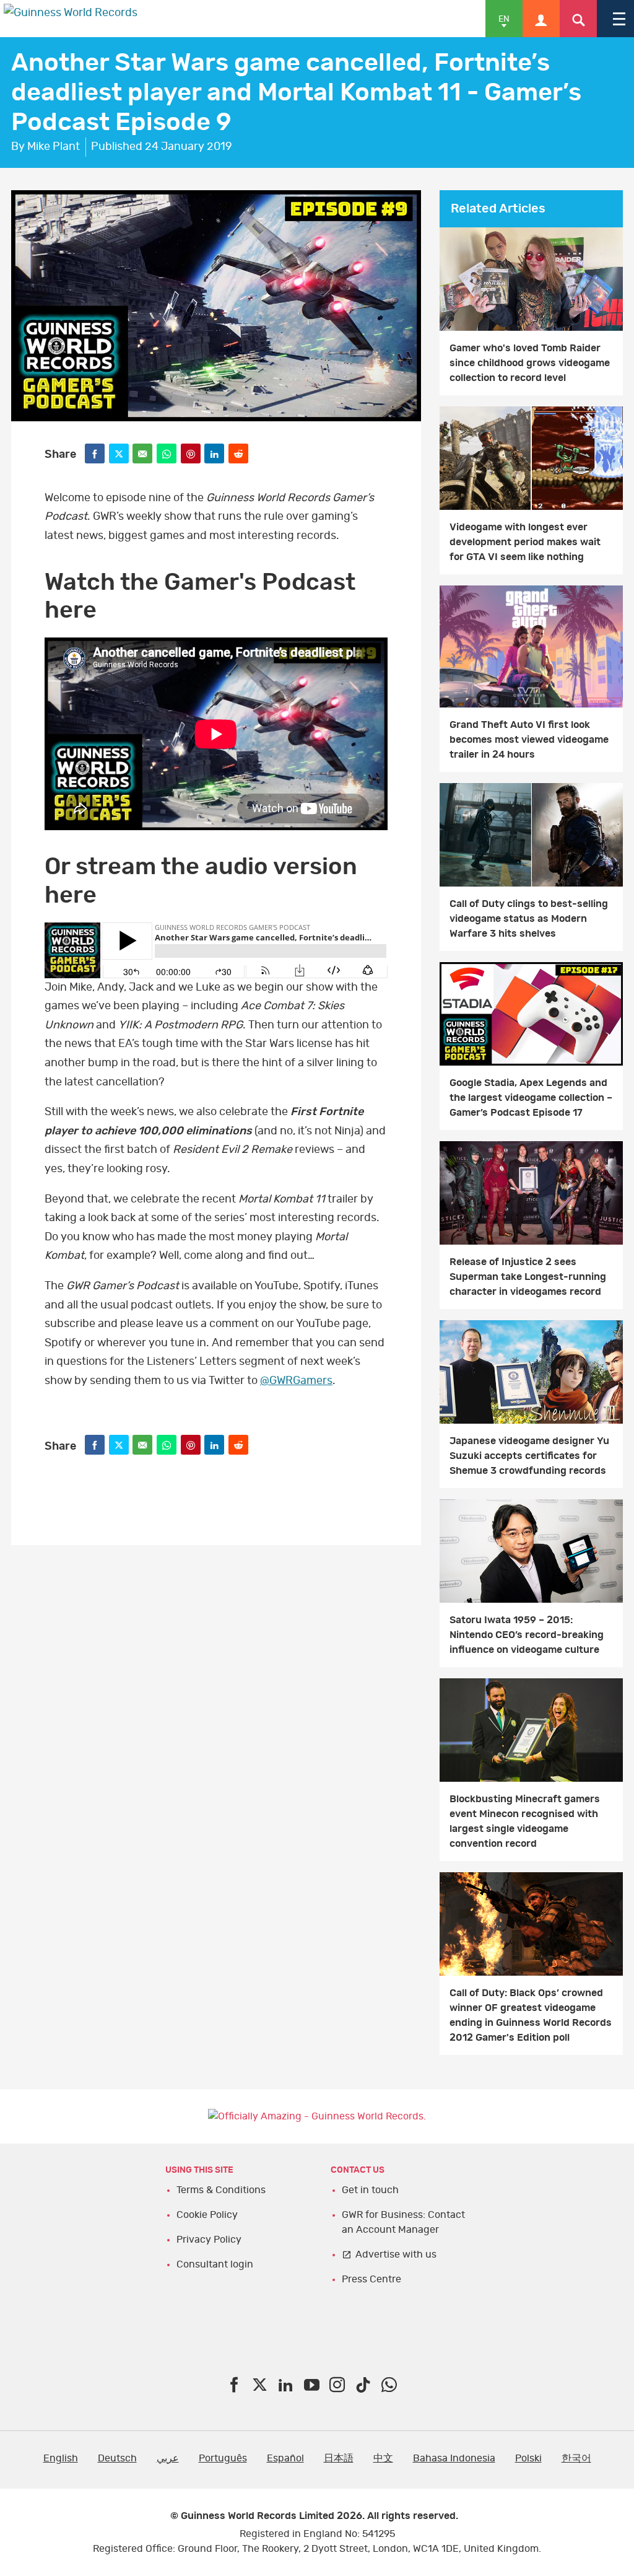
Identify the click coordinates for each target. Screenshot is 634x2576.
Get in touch (370, 2190)
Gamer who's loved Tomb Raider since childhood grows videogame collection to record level (530, 363)
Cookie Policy (207, 2215)
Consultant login (215, 2264)
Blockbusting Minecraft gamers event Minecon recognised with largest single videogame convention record (525, 1821)
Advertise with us (396, 2254)
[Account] (541, 19)
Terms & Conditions (221, 2190)
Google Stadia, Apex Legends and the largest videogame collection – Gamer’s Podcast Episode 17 (531, 1098)
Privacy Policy (209, 2240)
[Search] (578, 19)
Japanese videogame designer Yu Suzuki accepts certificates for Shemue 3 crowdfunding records (529, 1456)
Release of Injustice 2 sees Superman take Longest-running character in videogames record (528, 1277)
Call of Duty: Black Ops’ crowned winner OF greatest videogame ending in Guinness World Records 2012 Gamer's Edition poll (531, 2015)
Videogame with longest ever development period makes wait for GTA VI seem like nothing (525, 542)
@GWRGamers (296, 1381)
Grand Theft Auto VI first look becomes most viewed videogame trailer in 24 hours (529, 740)
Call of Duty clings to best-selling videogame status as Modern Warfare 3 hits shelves (529, 919)
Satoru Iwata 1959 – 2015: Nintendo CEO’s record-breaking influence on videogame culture (527, 1635)
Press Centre (371, 2279)
